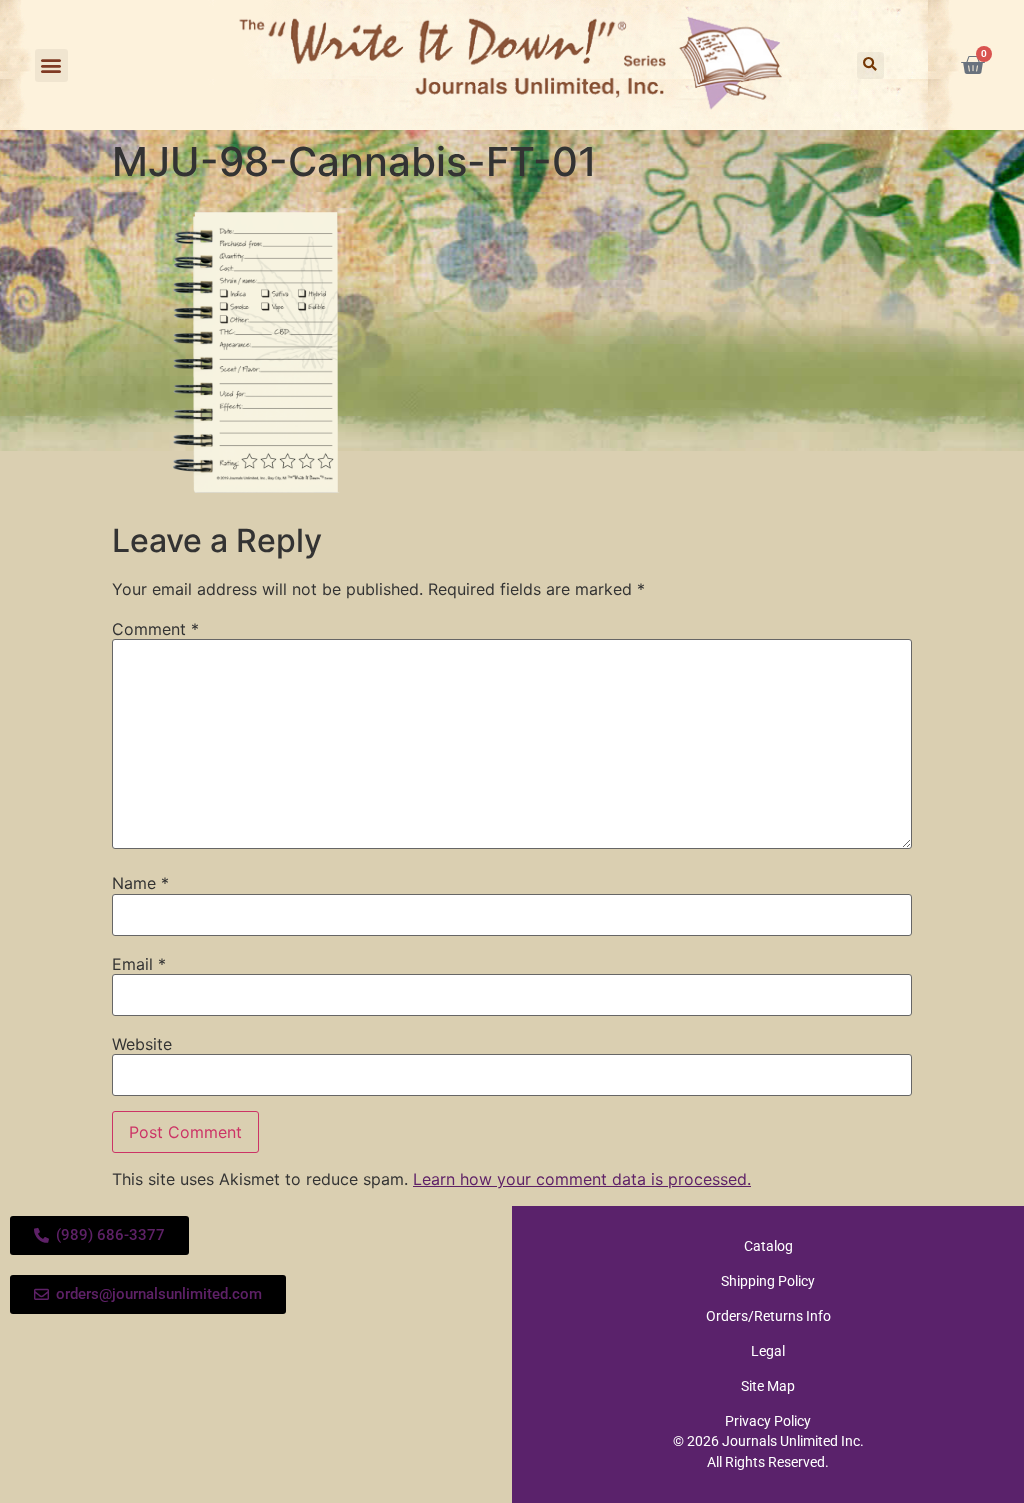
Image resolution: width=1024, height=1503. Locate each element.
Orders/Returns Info (768, 1316)
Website (142, 1044)
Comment (155, 629)
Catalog (768, 1246)
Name (140, 883)
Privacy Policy (768, 1421)
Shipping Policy (768, 1281)
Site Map (768, 1386)
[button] (51, 65)
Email (139, 964)
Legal (768, 1351)
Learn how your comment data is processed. (582, 1179)
